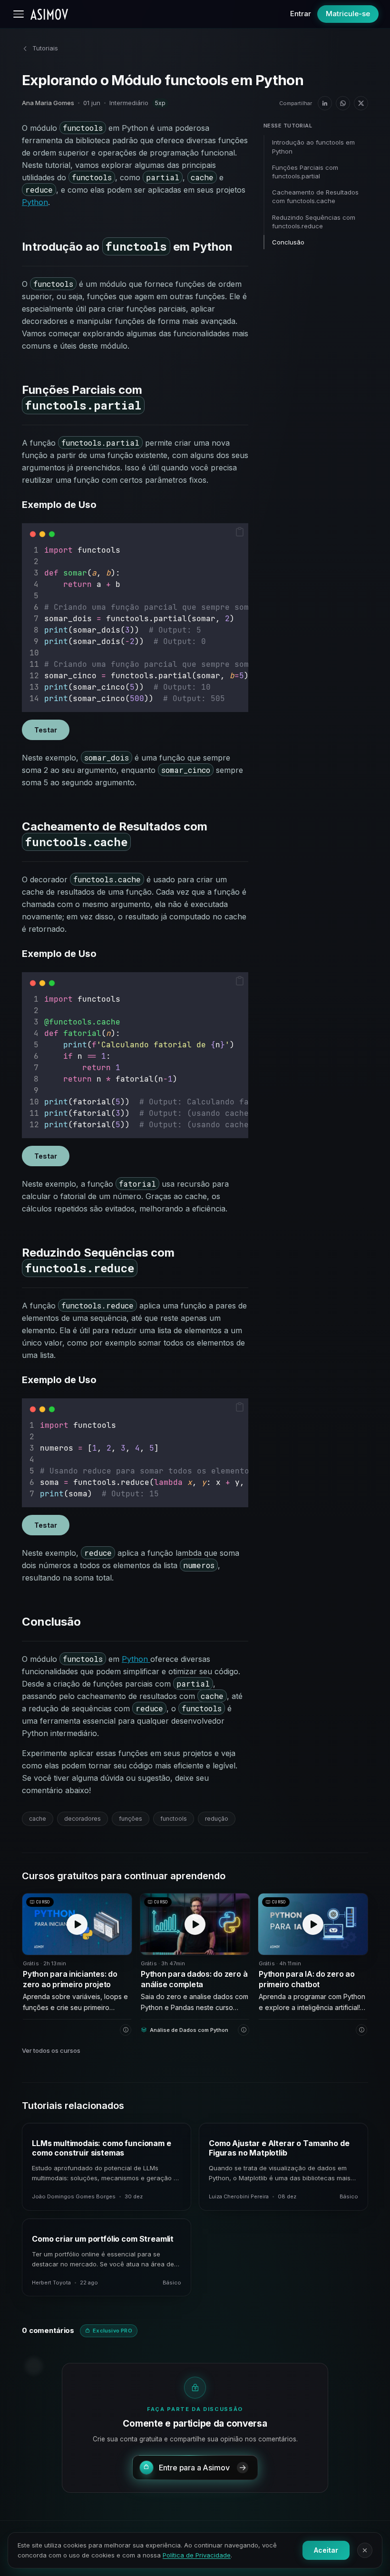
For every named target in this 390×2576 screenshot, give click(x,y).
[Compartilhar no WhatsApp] (343, 103)
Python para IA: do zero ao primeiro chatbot (307, 1979)
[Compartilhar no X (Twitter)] (361, 103)
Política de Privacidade (197, 2555)
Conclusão (288, 242)
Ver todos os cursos (51, 2050)
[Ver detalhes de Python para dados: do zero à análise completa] (244, 2030)
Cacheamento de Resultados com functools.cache (315, 196)
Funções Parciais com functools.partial (305, 172)
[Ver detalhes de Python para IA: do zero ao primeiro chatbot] (361, 2030)
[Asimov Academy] (49, 14)
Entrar (301, 14)
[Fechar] (365, 2550)
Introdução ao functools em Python (313, 146)
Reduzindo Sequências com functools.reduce (314, 222)
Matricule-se (348, 14)
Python (35, 202)
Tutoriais (45, 48)
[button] (240, 532)
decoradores (83, 1819)
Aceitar (326, 2550)
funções (131, 1819)
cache (38, 1819)
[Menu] (19, 14)
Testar (46, 730)
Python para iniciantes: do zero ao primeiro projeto (70, 1979)
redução (217, 1819)
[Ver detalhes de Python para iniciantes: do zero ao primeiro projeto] (126, 2030)
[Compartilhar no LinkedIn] (325, 103)
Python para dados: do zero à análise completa (194, 1979)
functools (174, 1819)
